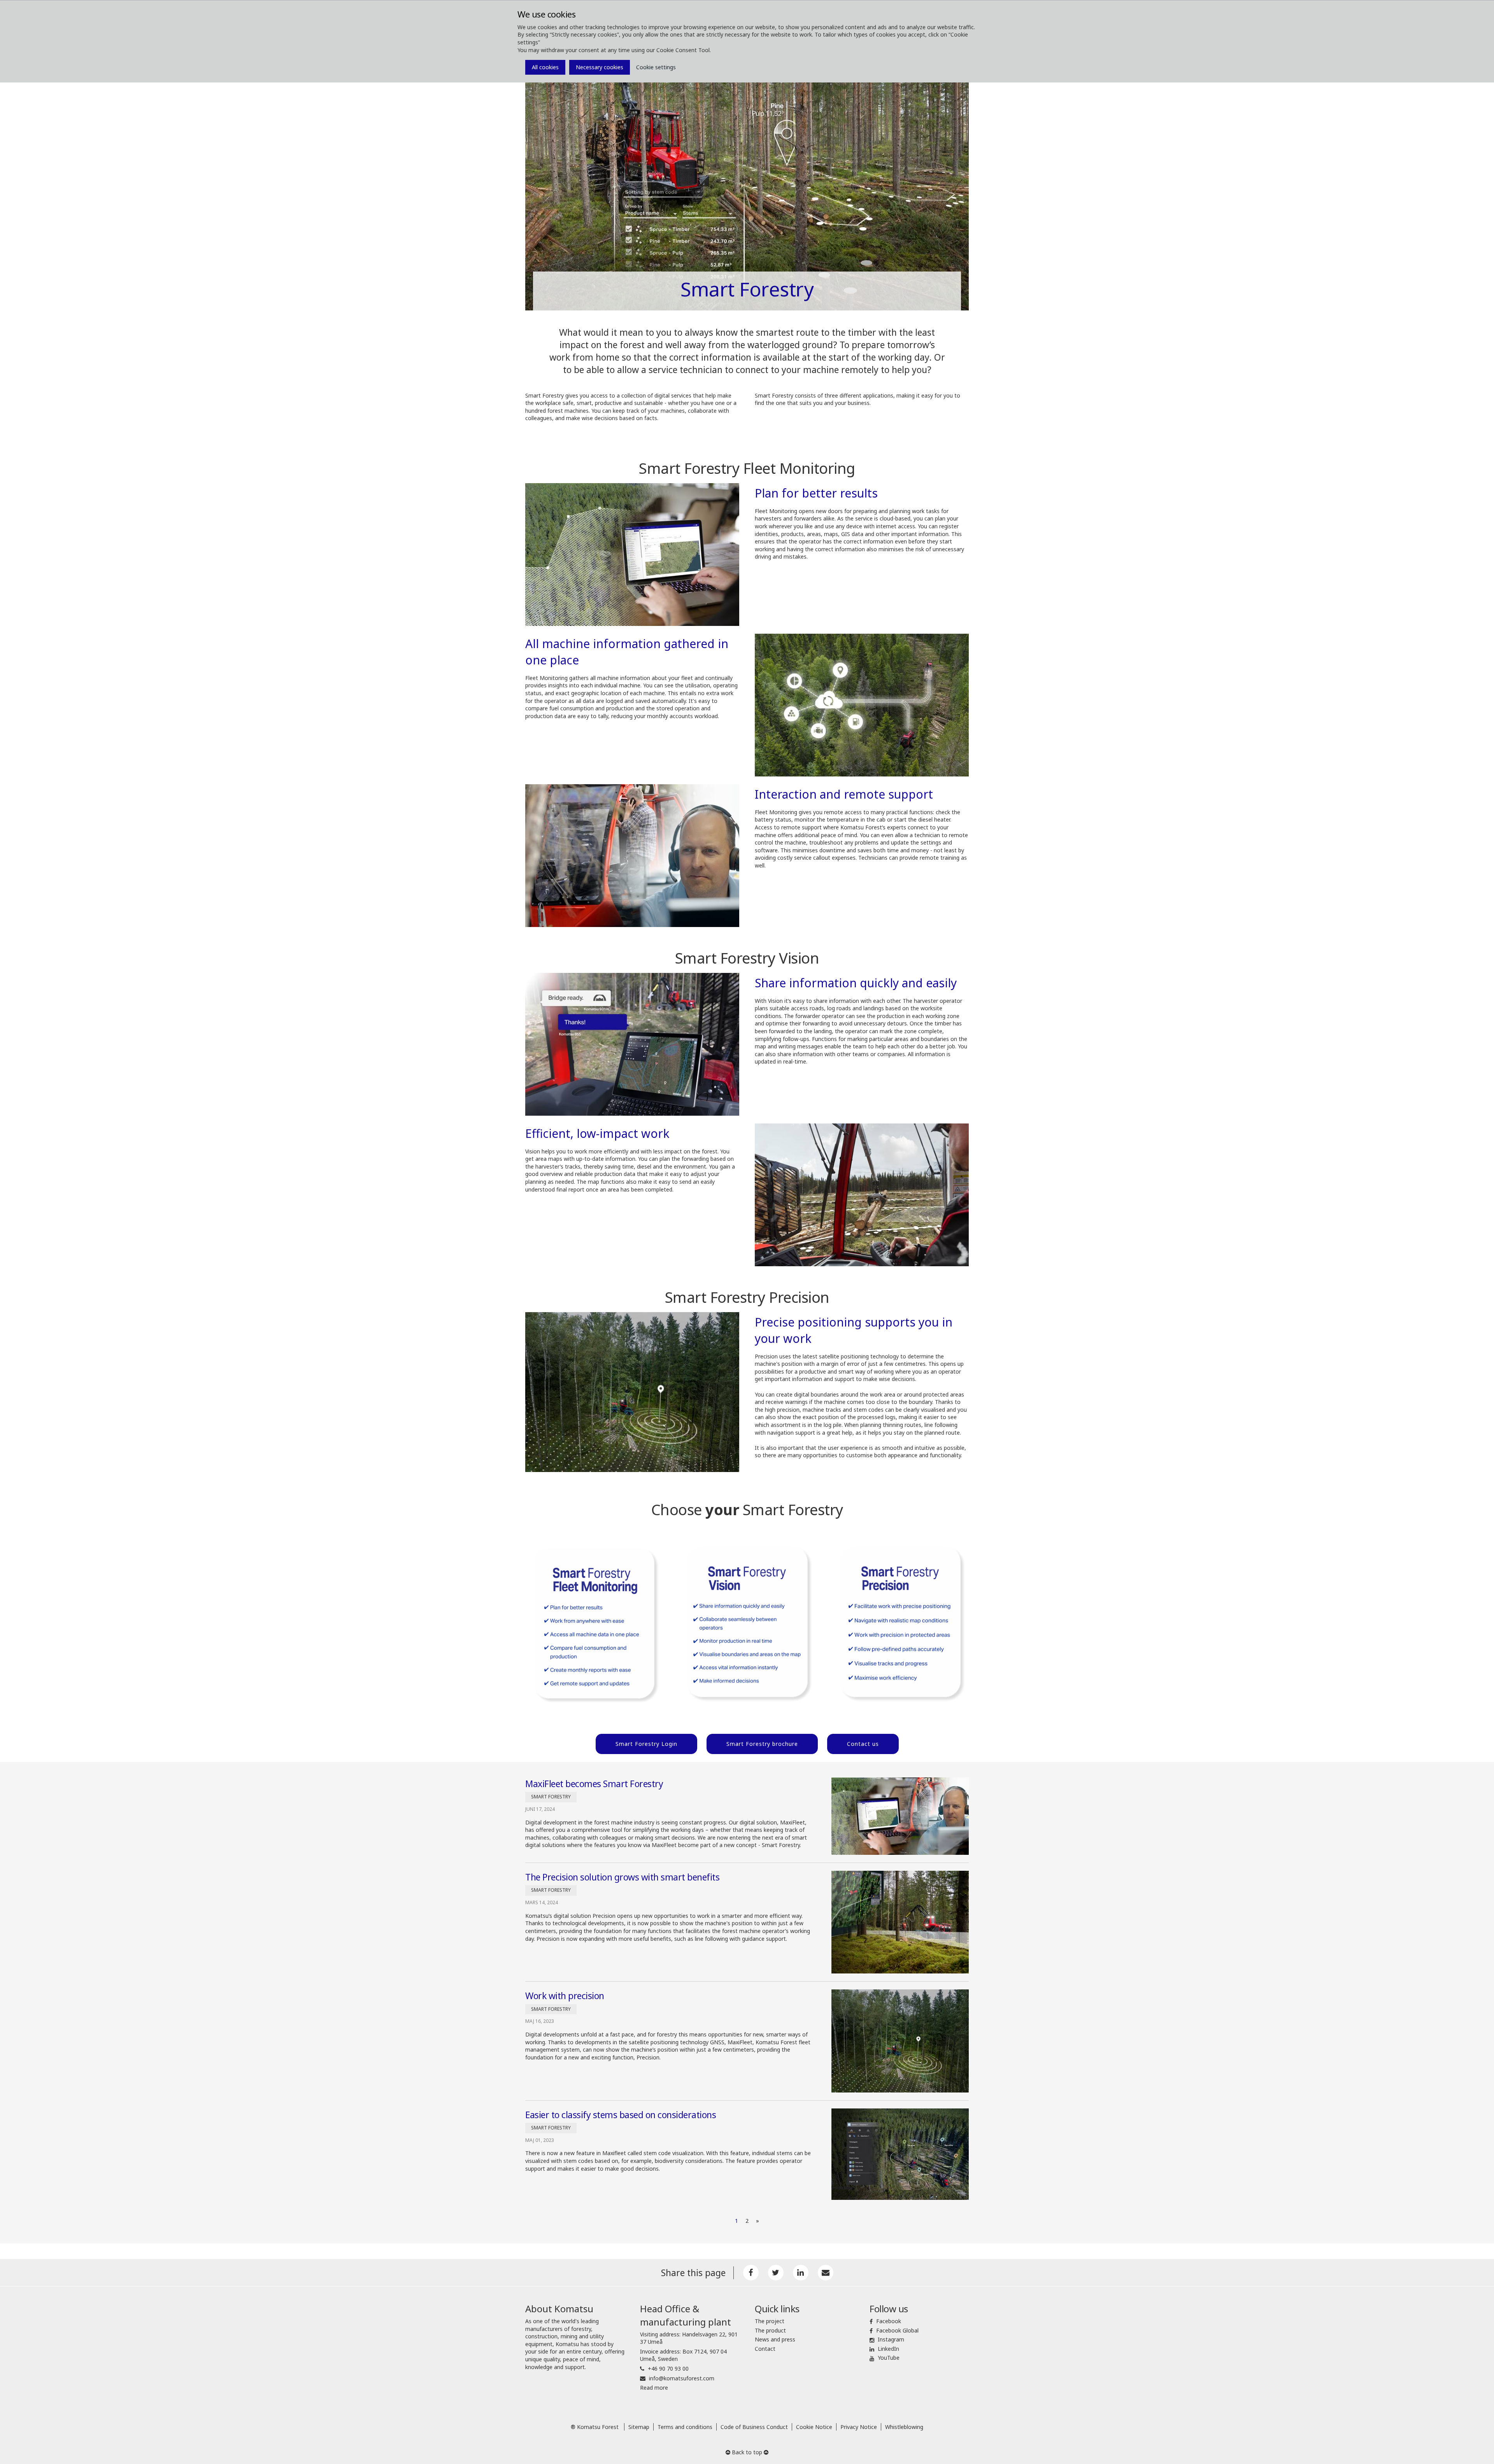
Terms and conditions (685, 2427)
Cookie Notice (814, 2427)
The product (770, 2330)
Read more (654, 2388)
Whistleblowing (904, 2427)
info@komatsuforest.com (682, 2378)
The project (770, 2321)
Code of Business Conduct (754, 2427)
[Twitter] (776, 2273)
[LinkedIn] (801, 2273)
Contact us (863, 1744)
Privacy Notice (859, 2427)
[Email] (826, 2273)
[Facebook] (751, 2273)
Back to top (747, 2452)
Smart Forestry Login (646, 1744)
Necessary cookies (600, 67)
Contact (765, 2349)
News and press (775, 2339)
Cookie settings (656, 67)
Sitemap (639, 2427)
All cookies (545, 67)
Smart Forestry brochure (762, 1744)
